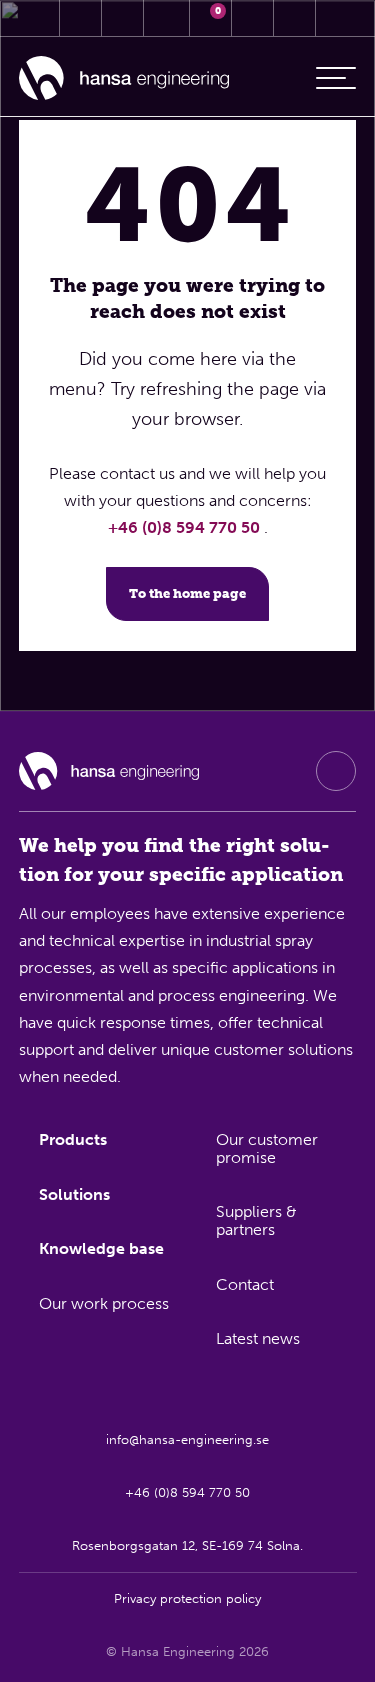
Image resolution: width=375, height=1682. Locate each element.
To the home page (187, 593)
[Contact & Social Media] (80, 18)
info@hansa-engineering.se (187, 1439)
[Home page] (124, 78)
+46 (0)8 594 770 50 (186, 527)
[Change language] (295, 18)
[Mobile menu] (336, 78)
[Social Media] (336, 771)
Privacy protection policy (187, 1598)
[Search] (253, 18)
